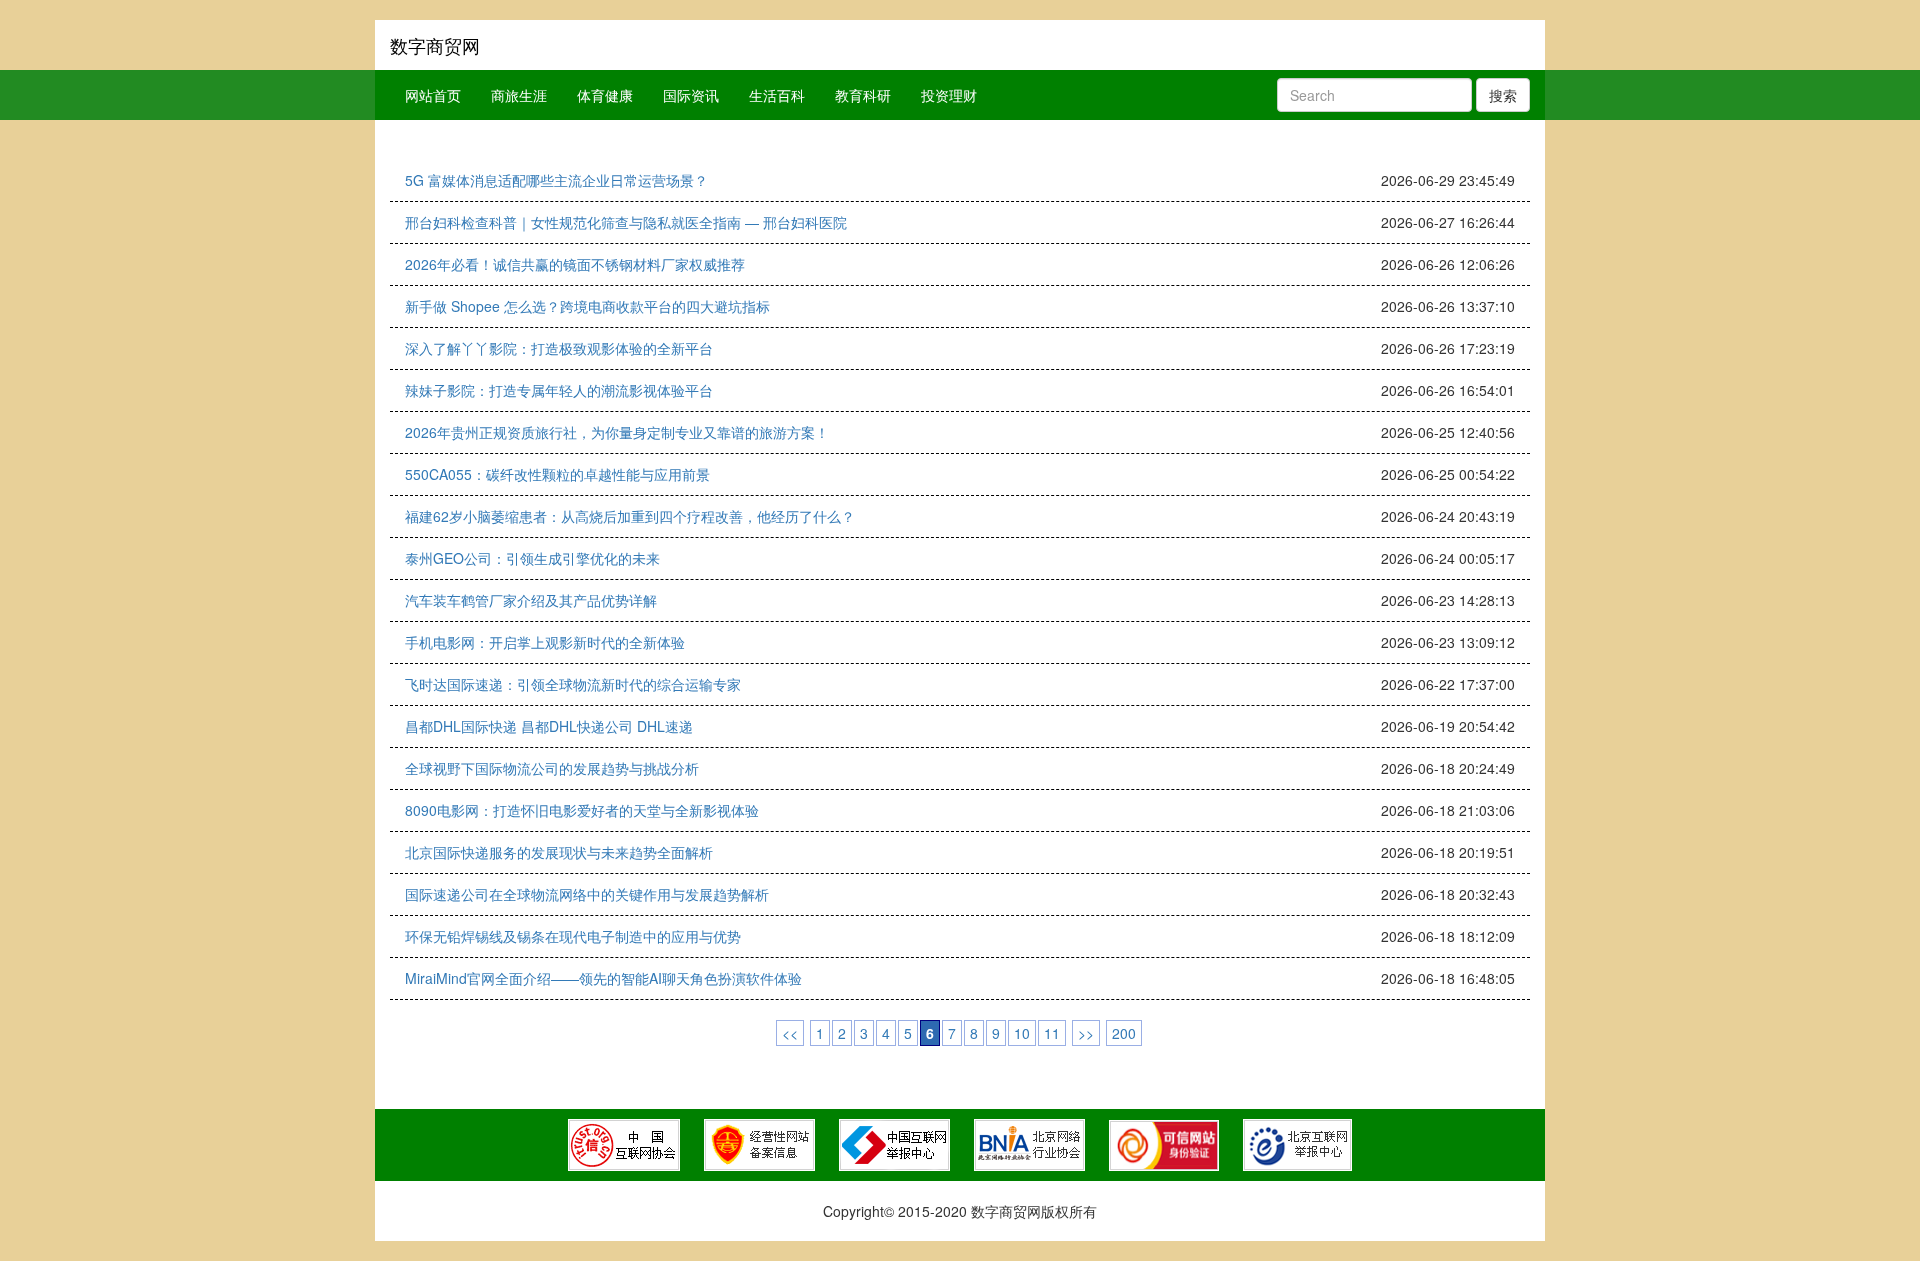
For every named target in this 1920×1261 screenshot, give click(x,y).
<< (790, 1033)
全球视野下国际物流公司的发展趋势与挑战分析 (552, 768)
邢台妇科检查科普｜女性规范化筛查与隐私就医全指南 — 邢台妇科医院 (626, 222)
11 (1052, 1033)
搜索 (1503, 95)
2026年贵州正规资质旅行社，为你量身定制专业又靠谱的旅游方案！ (617, 432)
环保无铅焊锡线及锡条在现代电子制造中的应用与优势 (573, 936)
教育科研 (863, 95)
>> (1086, 1033)
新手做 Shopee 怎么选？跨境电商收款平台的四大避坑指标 (587, 306)
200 (1124, 1033)
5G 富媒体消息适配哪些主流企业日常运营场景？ (556, 180)
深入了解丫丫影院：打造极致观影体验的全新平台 (559, 348)
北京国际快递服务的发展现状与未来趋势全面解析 (559, 852)
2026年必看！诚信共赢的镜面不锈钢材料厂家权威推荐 (575, 264)
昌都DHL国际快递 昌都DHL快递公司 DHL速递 (549, 726)
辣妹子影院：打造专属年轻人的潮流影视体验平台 (559, 390)
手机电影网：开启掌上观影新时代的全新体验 (545, 642)
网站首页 (433, 95)
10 (1022, 1033)
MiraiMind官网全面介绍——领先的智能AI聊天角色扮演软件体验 (603, 978)
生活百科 (777, 95)
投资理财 (949, 95)
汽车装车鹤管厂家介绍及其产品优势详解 (531, 600)
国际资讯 (691, 95)
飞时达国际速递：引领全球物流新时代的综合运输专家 (573, 684)
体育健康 (605, 95)
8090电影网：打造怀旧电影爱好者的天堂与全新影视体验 (582, 810)
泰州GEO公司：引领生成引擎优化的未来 (532, 558)
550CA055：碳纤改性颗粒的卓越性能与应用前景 (557, 474)
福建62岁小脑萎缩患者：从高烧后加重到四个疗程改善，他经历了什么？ (630, 516)
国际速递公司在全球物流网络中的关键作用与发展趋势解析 (587, 894)
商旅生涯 (519, 95)
